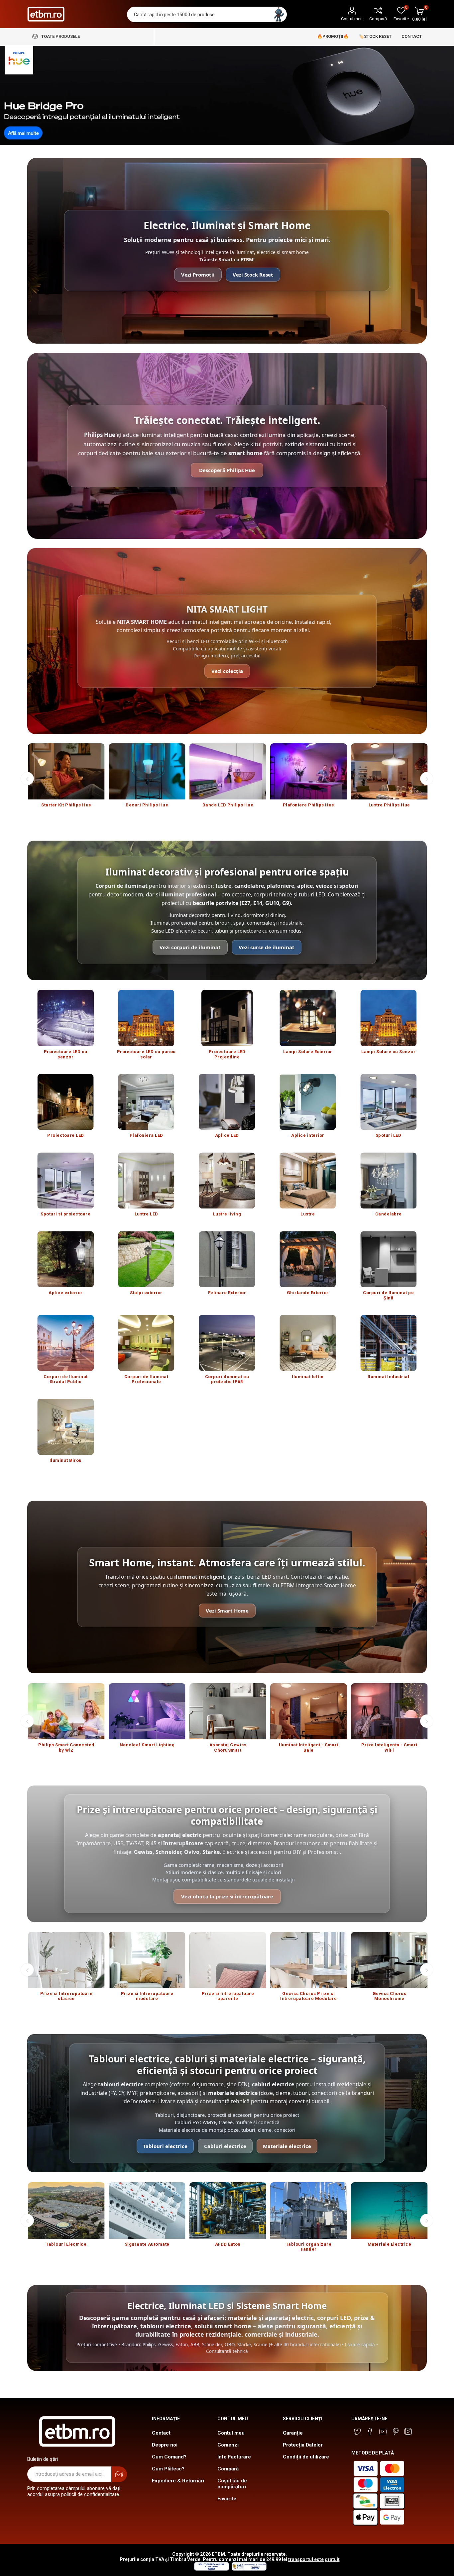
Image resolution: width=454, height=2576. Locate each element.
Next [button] (427, 779)
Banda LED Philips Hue (228, 805)
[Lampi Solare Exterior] (308, 1018)
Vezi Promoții (198, 275)
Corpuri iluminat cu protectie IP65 (227, 1379)
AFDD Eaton (228, 2244)
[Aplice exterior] (66, 1259)
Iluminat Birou (66, 1460)
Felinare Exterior (227, 1293)
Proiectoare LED (66, 1135)
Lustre (308, 1214)
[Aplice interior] (308, 1102)
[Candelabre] (388, 1180)
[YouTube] (383, 2432)
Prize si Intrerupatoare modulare (147, 1996)
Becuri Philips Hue (147, 805)
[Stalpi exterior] (146, 1259)
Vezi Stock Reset (253, 275)
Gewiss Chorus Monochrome (390, 1996)
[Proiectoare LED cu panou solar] (146, 1018)
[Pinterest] (396, 2432)
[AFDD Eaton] (228, 2210)
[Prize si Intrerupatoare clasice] (66, 1960)
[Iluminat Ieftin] (308, 1343)
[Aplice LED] (227, 1102)
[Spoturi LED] (388, 1102)
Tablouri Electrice (66, 2244)
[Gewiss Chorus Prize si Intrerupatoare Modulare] (309, 1960)
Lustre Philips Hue (389, 805)
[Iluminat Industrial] (388, 1343)
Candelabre (389, 1214)
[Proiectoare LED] (66, 1102)
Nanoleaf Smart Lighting (147, 1745)
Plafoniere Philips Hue (309, 805)
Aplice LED (227, 1135)
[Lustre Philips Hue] (389, 771)
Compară (378, 19)
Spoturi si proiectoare (65, 1214)
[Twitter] (358, 2432)
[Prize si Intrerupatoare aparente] (228, 1960)
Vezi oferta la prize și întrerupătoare (227, 1896)
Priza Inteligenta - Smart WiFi (389, 1747)
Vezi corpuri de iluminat (190, 947)
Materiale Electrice (390, 2244)
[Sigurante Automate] (147, 2210)
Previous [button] (27, 779)
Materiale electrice (287, 2146)
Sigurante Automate (147, 2244)
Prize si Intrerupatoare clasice (66, 1996)
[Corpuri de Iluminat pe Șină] (388, 1259)
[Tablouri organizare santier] (309, 2210)
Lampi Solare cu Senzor (388, 1052)
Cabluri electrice (225, 2146)
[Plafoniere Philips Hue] (309, 771)
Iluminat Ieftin (308, 1377)
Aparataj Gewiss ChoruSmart (228, 1747)
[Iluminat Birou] (66, 1427)
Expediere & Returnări (178, 2481)
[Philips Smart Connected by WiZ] (66, 1711)
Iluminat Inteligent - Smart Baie (309, 1747)
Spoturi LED (389, 1135)
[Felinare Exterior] (227, 1259)
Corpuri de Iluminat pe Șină (388, 1295)
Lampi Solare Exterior (308, 1052)
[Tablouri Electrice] (66, 2210)
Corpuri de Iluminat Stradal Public (66, 1379)
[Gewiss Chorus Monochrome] (389, 1960)
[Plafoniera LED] (146, 1102)
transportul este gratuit (314, 2559)
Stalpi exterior (146, 1293)
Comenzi (228, 2445)
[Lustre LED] (146, 1180)
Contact (161, 2433)
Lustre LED (146, 1214)
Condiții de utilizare (306, 2457)
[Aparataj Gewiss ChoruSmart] (228, 1711)
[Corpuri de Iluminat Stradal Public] (66, 1343)
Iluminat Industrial (389, 1377)
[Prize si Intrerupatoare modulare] (147, 1960)
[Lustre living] (227, 1180)
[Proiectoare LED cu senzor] (66, 1018)
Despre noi (165, 2445)
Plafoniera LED (146, 1135)
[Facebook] (370, 2432)
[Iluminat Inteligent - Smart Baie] (309, 1711)
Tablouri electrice (165, 2146)
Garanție (293, 2433)
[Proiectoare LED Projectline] (227, 1018)
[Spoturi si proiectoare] (66, 1180)
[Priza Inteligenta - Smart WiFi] (389, 1711)
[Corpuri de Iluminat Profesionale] (146, 1343)
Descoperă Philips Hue (227, 470)
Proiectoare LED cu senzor (66, 1054)
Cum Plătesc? (168, 2469)
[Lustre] (308, 1180)
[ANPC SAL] (248, 2569)
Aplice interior (308, 1135)
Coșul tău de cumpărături (232, 2484)
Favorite (227, 2499)
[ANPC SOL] (211, 2569)
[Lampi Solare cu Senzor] (388, 1018)
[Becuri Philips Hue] (147, 771)
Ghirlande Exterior (308, 1293)
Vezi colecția (227, 671)
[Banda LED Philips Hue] (228, 771)
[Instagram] (408, 2432)
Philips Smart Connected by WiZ (66, 1747)
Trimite (119, 2474)
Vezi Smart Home (227, 1611)
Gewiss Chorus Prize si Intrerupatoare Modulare (309, 1996)
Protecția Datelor (303, 2445)
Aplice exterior (66, 1293)
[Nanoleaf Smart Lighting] (147, 1711)
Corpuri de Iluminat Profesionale (146, 1379)
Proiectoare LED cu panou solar (146, 1054)
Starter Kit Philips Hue (66, 805)
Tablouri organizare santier (309, 2247)
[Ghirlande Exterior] (308, 1259)
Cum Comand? (169, 2457)
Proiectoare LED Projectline (227, 1054)
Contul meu (352, 19)
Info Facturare (234, 2457)
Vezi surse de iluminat (267, 947)
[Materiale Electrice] (389, 2210)
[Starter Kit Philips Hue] (66, 771)
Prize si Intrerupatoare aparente (228, 1996)
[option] (66, 779)
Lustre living (227, 1214)
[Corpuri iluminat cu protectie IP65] (227, 1343)
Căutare (279, 14)
